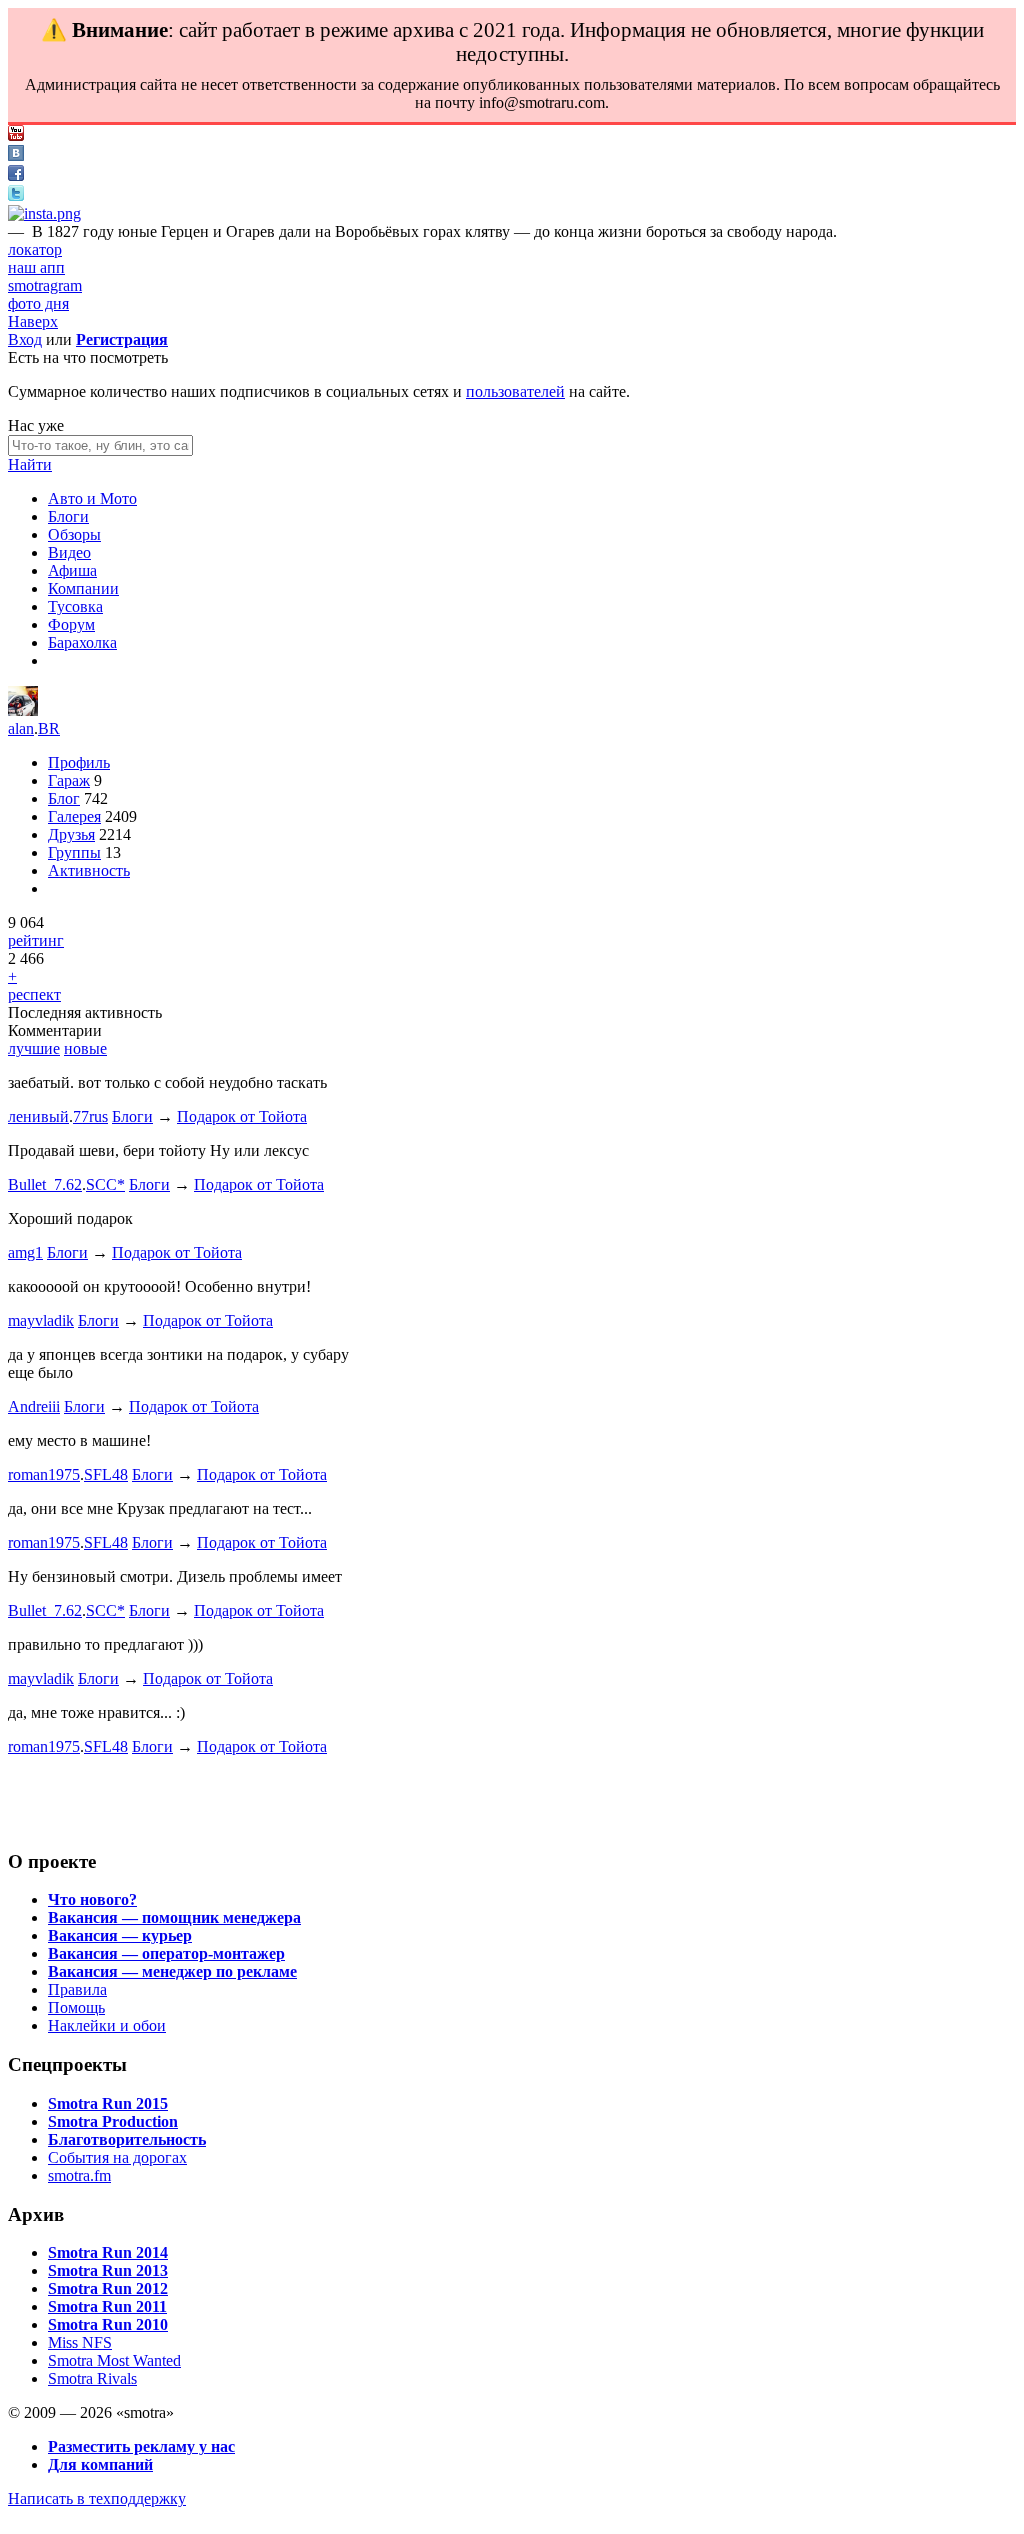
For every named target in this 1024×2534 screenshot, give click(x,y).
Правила (77, 1989)
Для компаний (100, 2464)
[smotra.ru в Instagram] (44, 213)
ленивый (38, 1116)
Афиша (72, 570)
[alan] (23, 710)
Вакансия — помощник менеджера (174, 1917)
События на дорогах (117, 2157)
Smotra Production (113, 2121)
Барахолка (82, 642)
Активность (89, 870)
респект (34, 994)
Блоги (68, 516)
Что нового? (92, 1899)
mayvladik (41, 1320)
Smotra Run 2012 (108, 2288)
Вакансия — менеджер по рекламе (172, 1971)
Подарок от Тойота (242, 1116)
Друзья (71, 834)
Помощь (76, 2007)
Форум (71, 624)
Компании (83, 588)
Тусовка (75, 606)
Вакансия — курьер (120, 1935)
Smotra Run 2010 (108, 2324)
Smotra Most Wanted (114, 2360)
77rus (90, 1116)
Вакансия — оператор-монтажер (166, 1953)
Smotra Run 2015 (108, 2103)
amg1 (25, 1252)
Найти (30, 464)
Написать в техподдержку (97, 2498)
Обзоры (74, 534)
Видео (69, 552)
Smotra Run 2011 (107, 2306)
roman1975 (44, 1474)
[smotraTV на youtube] (16, 135)
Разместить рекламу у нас (141, 2446)
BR (49, 728)
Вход (25, 339)
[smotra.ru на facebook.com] (16, 175)
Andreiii (34, 1406)
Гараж (69, 780)
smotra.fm (79, 2175)
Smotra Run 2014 (108, 2252)
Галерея (74, 816)
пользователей (515, 391)
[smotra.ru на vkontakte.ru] (16, 155)
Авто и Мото (92, 498)
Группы (74, 852)
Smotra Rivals (92, 2378)
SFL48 (106, 1474)
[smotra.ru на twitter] (16, 195)
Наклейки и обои (107, 2025)
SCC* (105, 1184)
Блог (64, 798)
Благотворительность (127, 2139)
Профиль (79, 762)
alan (21, 728)
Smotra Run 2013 (108, 2270)
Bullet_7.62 (45, 1184)
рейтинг (36, 940)
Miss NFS (80, 2342)
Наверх (33, 321)
